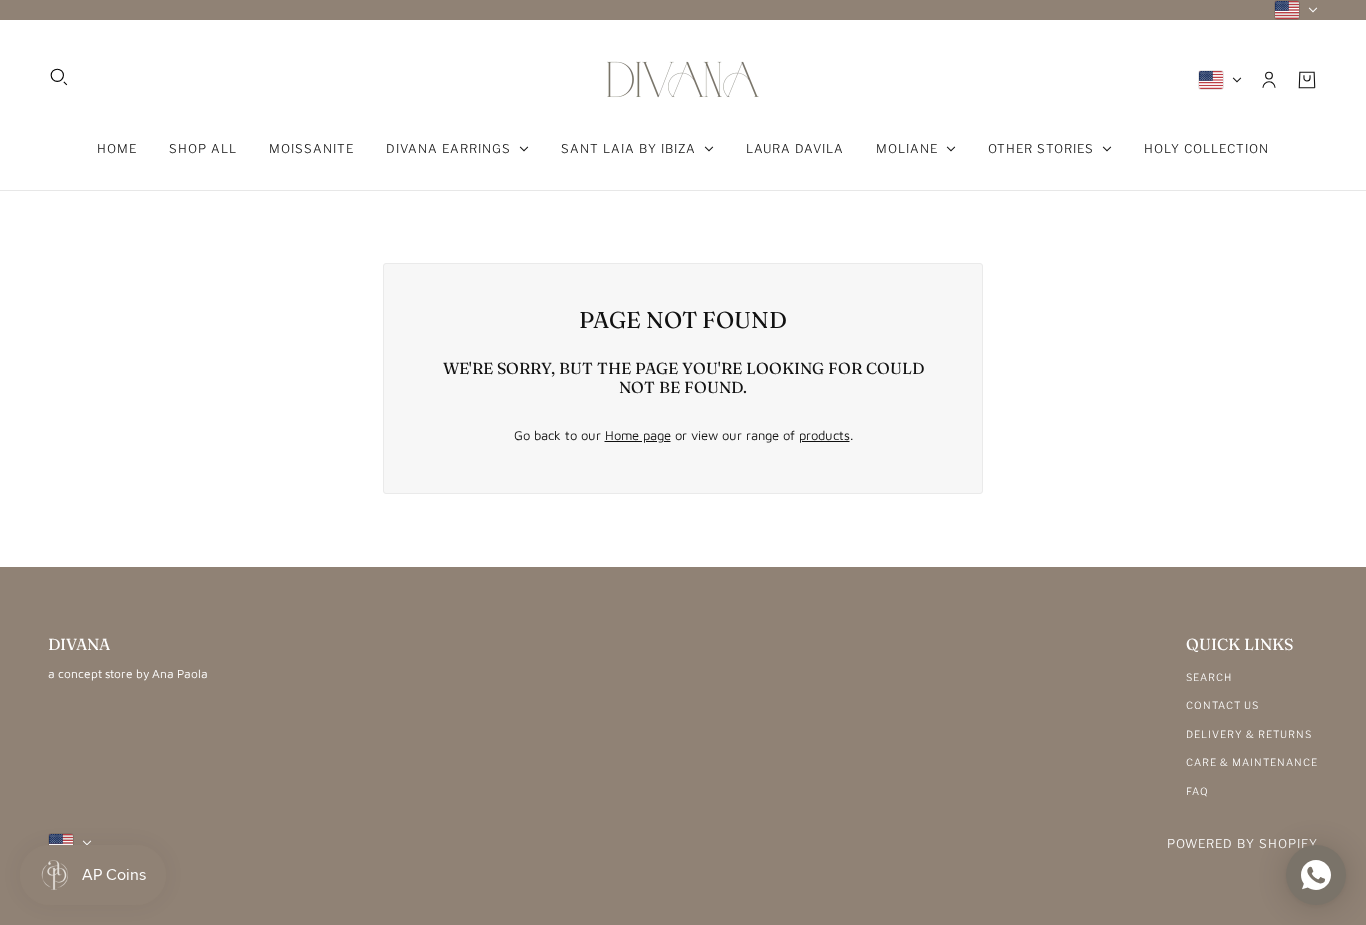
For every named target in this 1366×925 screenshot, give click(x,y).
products (824, 435)
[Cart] (1307, 80)
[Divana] (683, 79)
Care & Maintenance (1252, 762)
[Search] (59, 77)
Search (1209, 677)
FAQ (1197, 791)
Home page (638, 435)
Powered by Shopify (1242, 843)
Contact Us (1222, 705)
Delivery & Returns (1249, 734)
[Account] (1269, 80)
